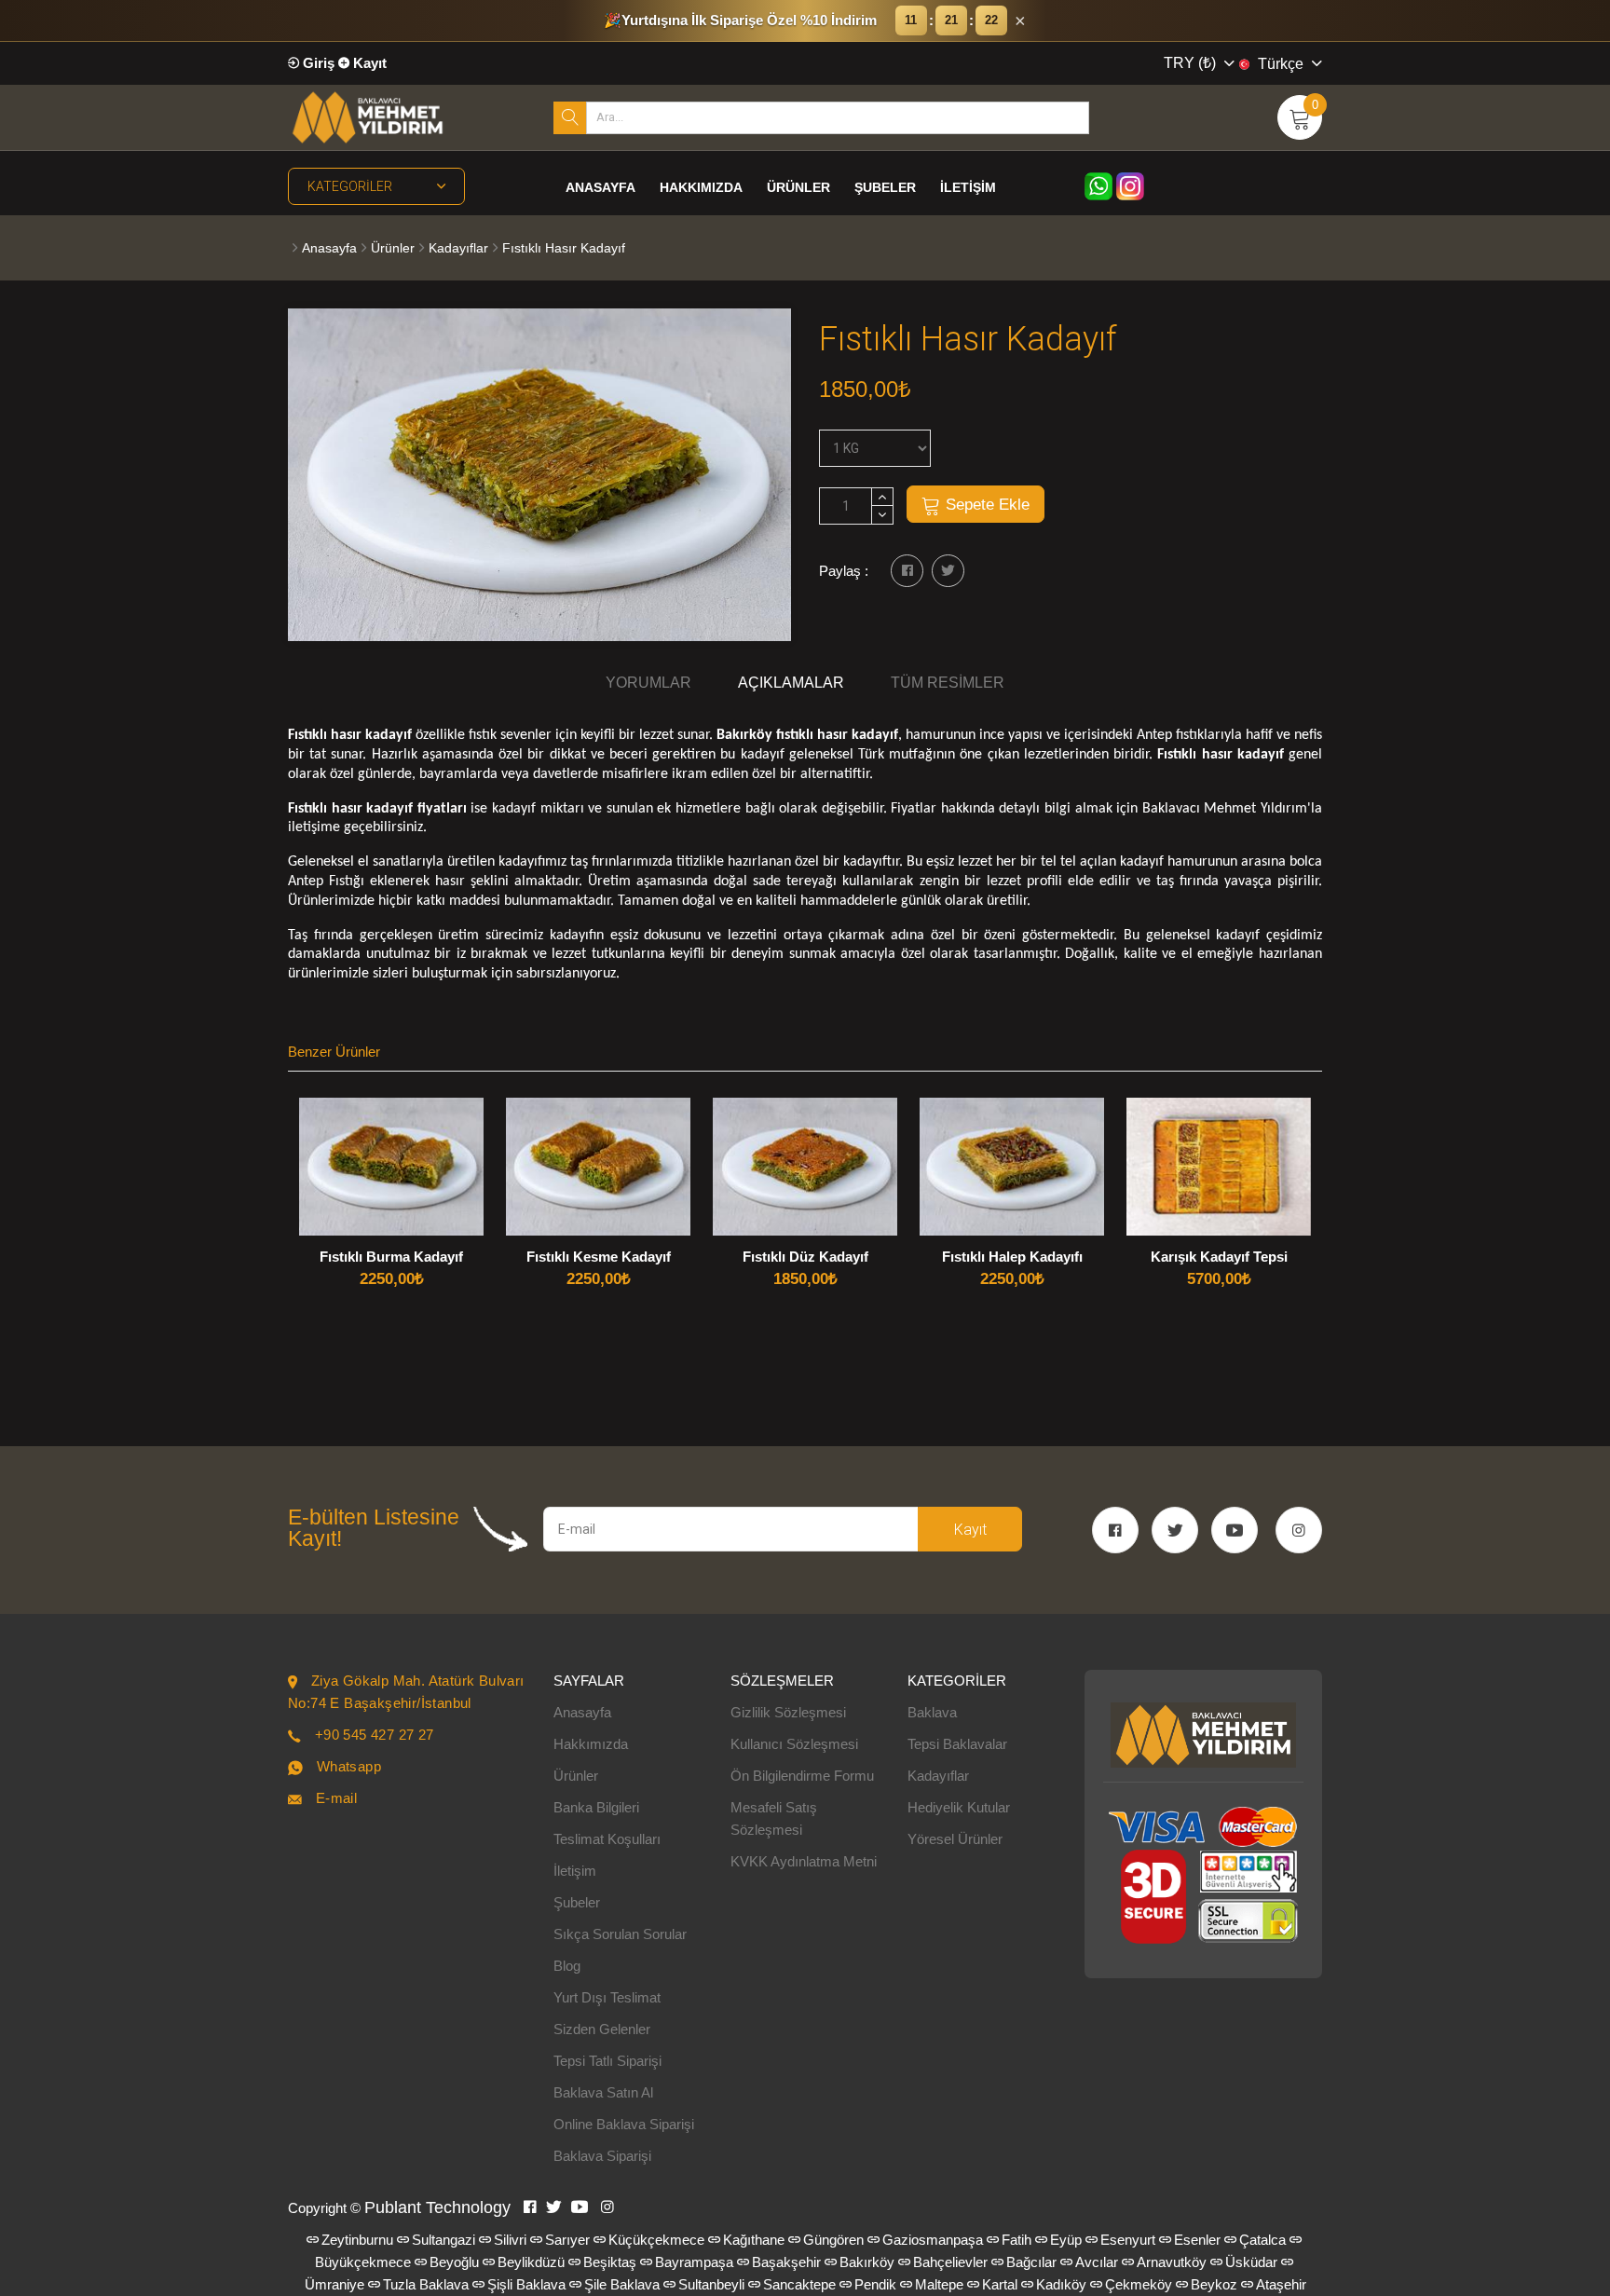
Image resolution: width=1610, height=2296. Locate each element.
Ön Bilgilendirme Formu (802, 1776)
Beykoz (1214, 2284)
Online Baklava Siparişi (624, 2124)
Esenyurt (1128, 2240)
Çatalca (1262, 2240)
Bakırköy (867, 2262)
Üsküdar (1251, 2262)
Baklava (932, 1712)
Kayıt (368, 63)
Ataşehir (1281, 2284)
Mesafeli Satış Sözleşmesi (774, 1818)
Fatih (1016, 2240)
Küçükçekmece (656, 2240)
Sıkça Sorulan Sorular (620, 1934)
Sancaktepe (799, 2284)
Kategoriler (350, 186)
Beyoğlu (454, 2262)
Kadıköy (1061, 2284)
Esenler (1197, 2240)
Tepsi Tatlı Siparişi (607, 2061)
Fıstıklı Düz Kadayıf (805, 1257)
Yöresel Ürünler (955, 1839)
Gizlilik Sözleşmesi (788, 1712)
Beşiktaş (610, 2262)
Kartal (1000, 2284)
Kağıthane (754, 2240)
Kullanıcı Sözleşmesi (794, 1744)
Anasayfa (600, 187)
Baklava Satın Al (603, 2092)
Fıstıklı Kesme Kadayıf (599, 1257)
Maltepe (939, 2284)
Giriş (317, 63)
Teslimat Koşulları (607, 1839)
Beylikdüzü (531, 2262)
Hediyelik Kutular (959, 1807)
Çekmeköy (1139, 2284)
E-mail (336, 1798)
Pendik (875, 2284)
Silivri (510, 2240)
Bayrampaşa (694, 2262)
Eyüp (1066, 2240)
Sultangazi (443, 2240)
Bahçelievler (950, 2262)
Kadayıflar (458, 248)
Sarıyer (567, 2240)
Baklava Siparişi (602, 2156)
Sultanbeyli (711, 2284)
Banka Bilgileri (596, 1807)
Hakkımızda (701, 187)
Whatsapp (349, 1766)
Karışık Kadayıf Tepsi (1219, 1257)
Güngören (833, 2240)
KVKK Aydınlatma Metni (804, 1861)
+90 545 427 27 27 (375, 1735)
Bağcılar (1031, 2262)
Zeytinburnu (357, 2240)
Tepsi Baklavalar (957, 1744)
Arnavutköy (1172, 2262)
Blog (567, 1966)
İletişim (968, 187)
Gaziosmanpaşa (933, 2240)
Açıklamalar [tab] (791, 683)
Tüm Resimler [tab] (948, 683)
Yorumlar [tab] (648, 683)
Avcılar (1097, 2262)
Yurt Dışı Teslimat (607, 1997)
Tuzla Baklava (426, 2284)
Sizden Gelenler (602, 2029)
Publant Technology (437, 2207)
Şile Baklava (622, 2284)
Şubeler (885, 187)
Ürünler (798, 187)
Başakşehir (786, 2262)
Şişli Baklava (526, 2284)
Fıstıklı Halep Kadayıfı (1012, 1257)
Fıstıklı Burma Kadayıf (391, 1257)
